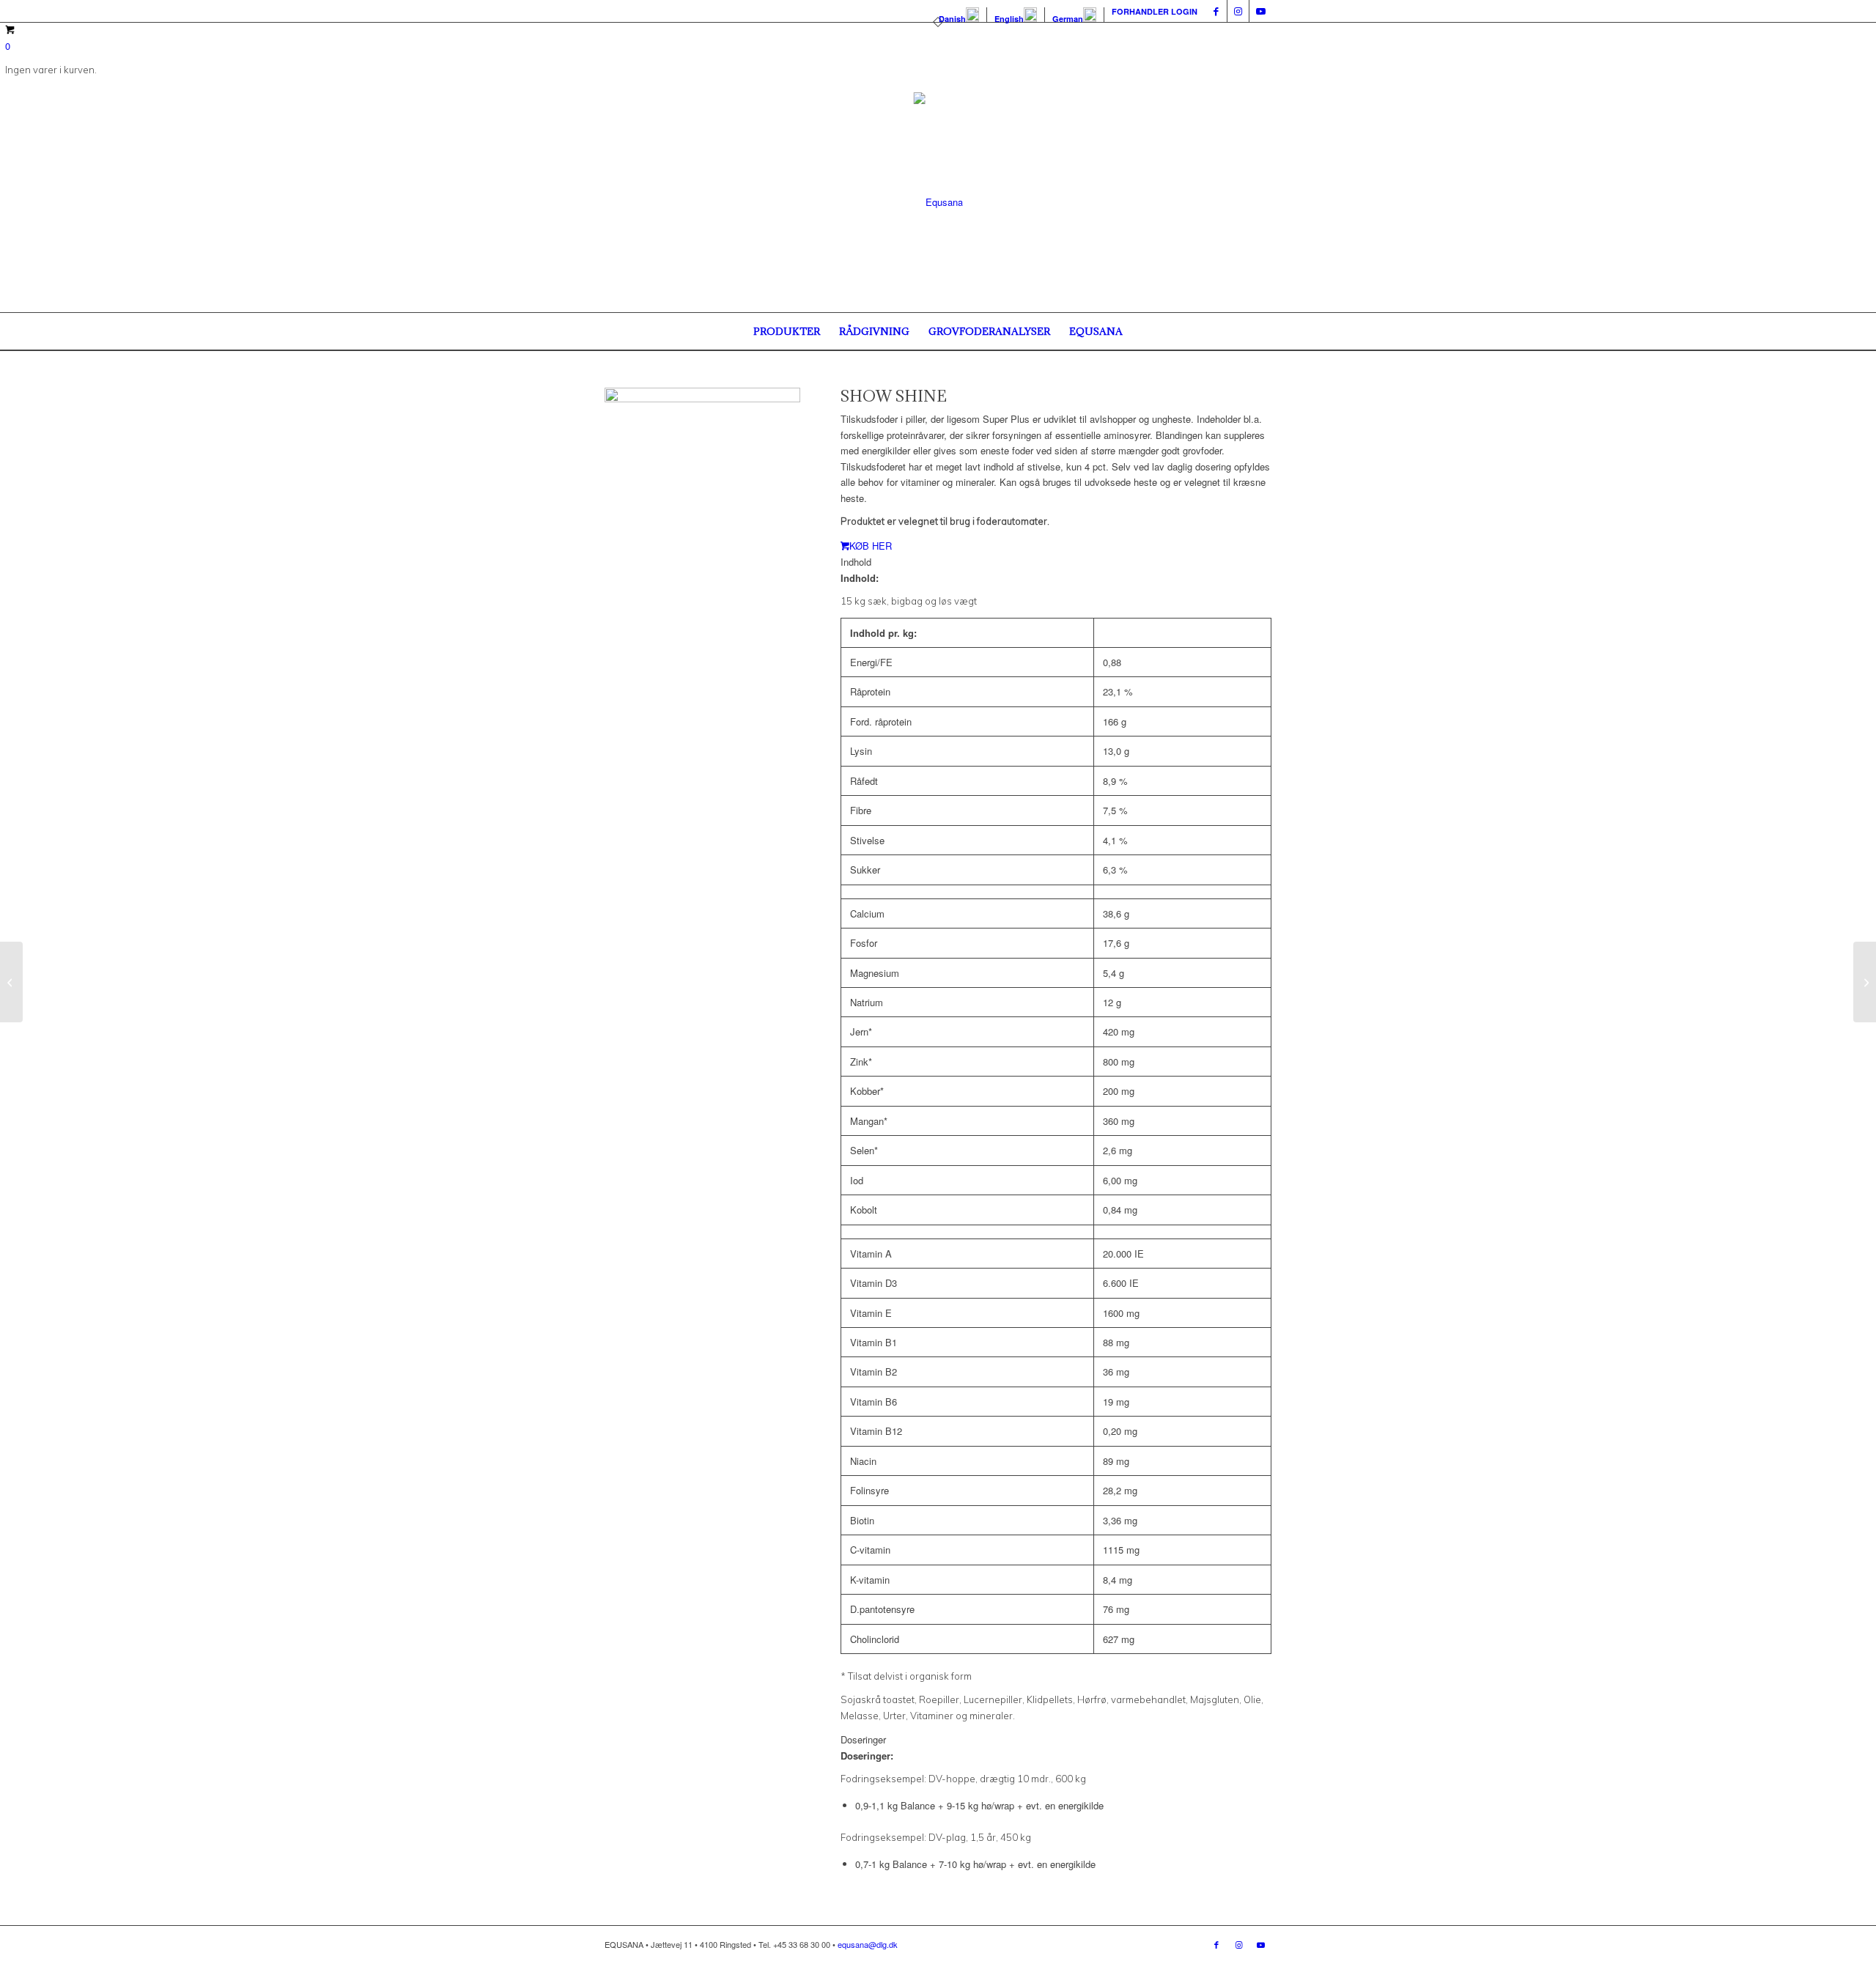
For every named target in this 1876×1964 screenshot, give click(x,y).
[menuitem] (959, 15)
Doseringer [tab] (863, 1739)
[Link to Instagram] (1238, 11)
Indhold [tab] (856, 562)
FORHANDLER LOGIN (1155, 11)
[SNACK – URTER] (1865, 982)
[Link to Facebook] (1216, 11)
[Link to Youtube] (1260, 11)
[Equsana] (938, 202)
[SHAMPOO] (11, 982)
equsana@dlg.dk (868, 1944)
